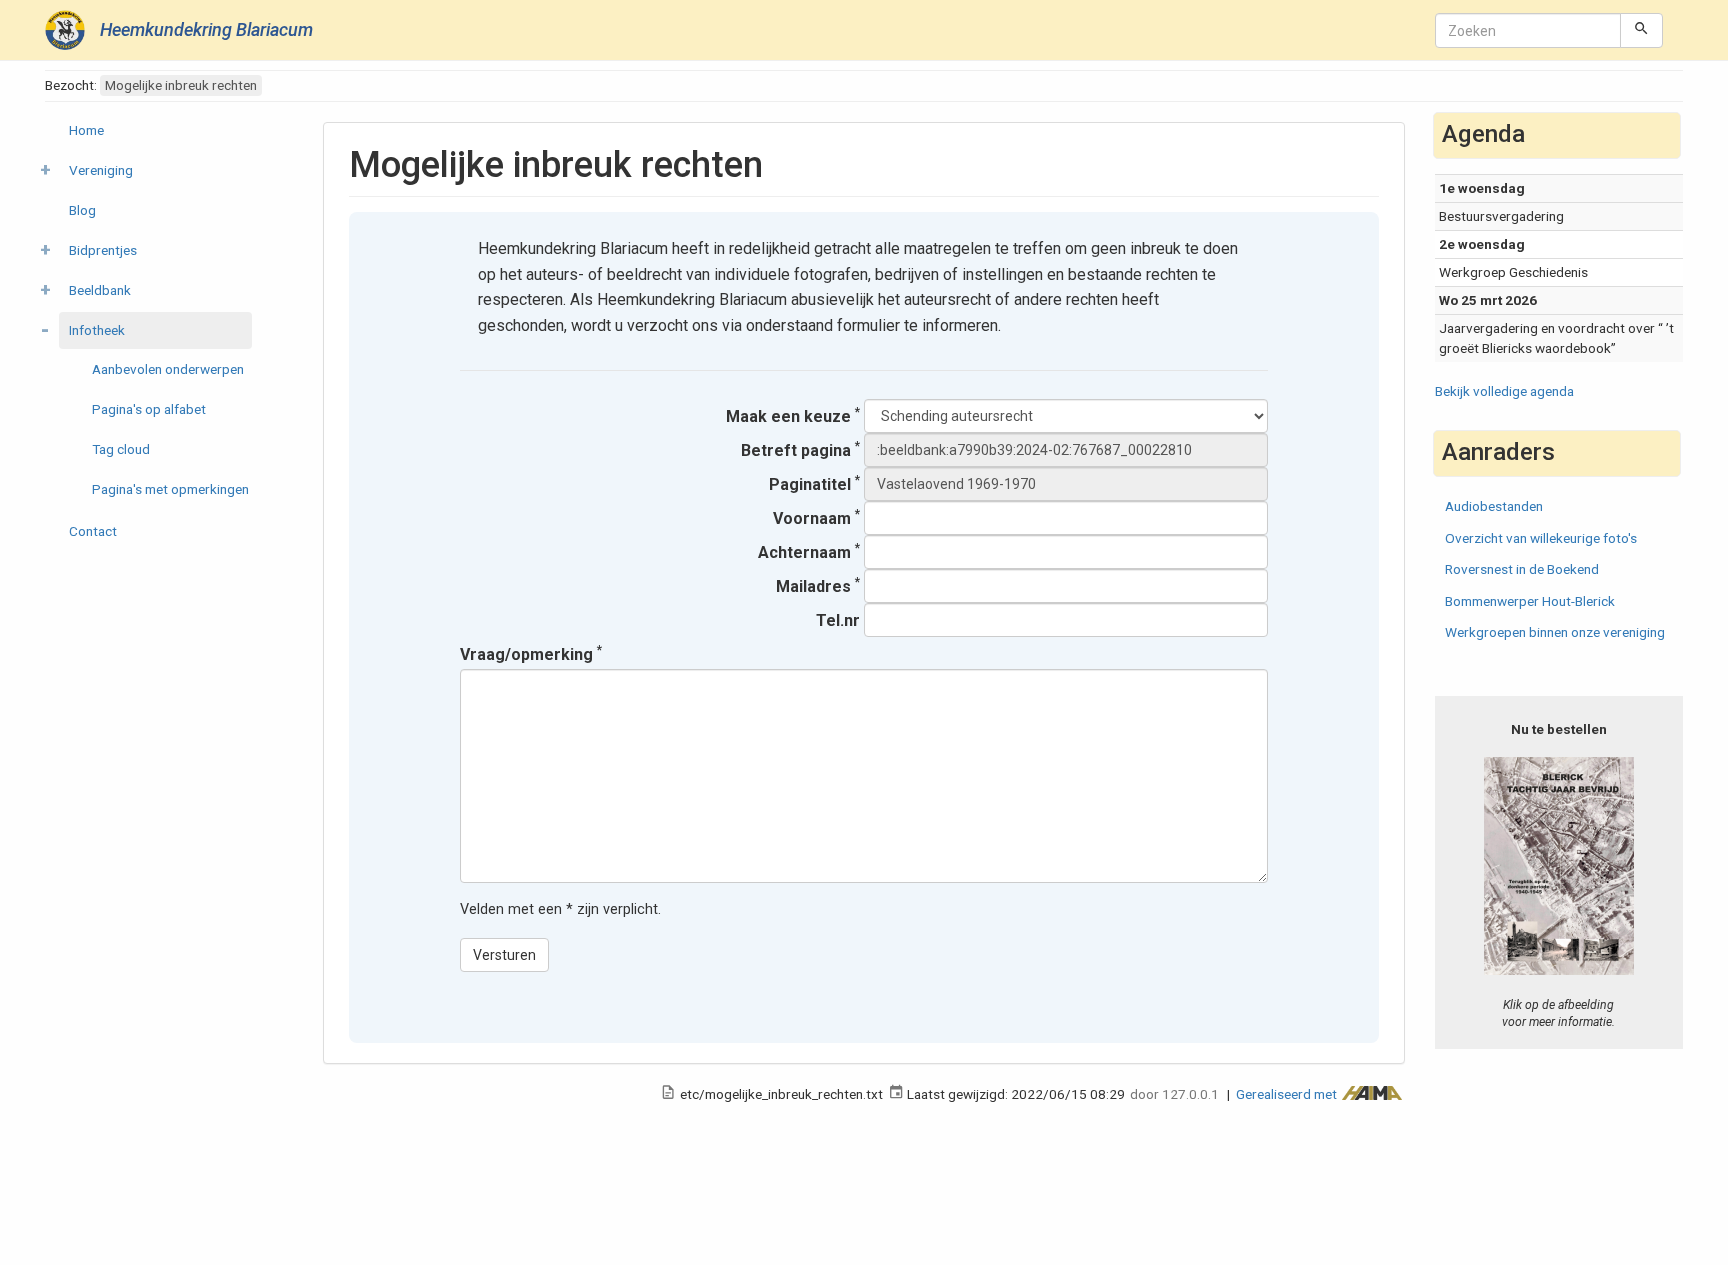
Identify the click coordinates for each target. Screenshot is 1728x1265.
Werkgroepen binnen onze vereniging (1555, 632)
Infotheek (97, 330)
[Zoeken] (1641, 30)
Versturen (504, 955)
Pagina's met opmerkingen (170, 489)
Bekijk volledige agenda (1504, 391)
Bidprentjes (103, 250)
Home (86, 130)
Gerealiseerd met (1288, 1094)
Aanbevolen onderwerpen (168, 369)
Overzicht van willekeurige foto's (1541, 538)
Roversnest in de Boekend (1522, 569)
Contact (93, 531)
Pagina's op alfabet (149, 409)
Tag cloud (121, 449)
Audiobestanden (1494, 506)
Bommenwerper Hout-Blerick (1530, 601)
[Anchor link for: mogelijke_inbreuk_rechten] (781, 161)
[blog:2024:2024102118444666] (1559, 865)
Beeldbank (100, 290)
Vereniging (101, 170)
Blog (82, 210)
